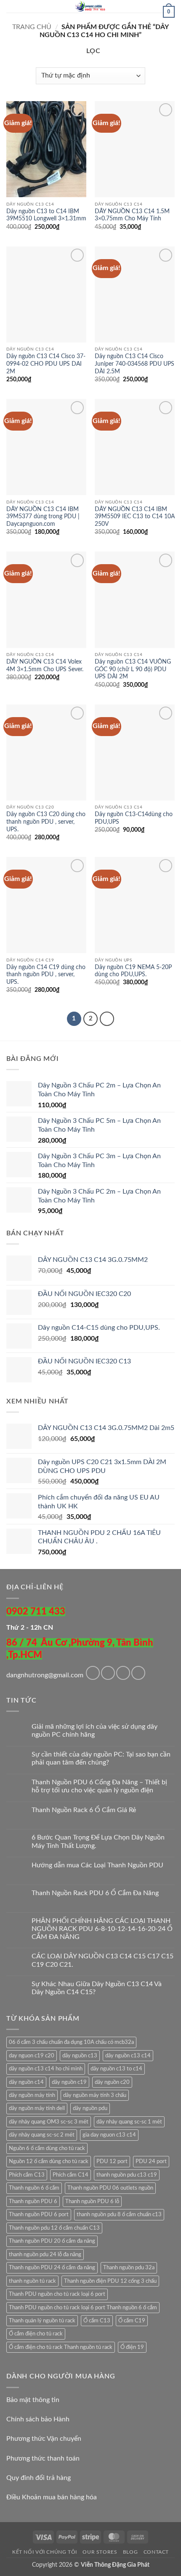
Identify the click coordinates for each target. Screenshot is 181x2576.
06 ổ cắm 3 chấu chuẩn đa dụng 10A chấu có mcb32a (71, 2042)
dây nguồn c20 (112, 2082)
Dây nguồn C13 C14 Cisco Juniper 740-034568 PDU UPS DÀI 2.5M (134, 364)
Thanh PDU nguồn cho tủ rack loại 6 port (57, 2294)
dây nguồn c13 (80, 2056)
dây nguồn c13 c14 (128, 2056)
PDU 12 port (112, 2161)
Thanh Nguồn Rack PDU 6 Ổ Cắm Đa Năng (95, 1893)
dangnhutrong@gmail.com (45, 1675)
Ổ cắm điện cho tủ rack (36, 2334)
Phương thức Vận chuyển (44, 2439)
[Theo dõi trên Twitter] (123, 1673)
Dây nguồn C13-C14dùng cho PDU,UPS (134, 818)
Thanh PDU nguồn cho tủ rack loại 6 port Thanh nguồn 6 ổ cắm (83, 2308)
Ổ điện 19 (132, 2347)
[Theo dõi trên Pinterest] (138, 1673)
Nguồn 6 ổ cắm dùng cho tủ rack (47, 2148)
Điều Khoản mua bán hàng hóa (52, 2497)
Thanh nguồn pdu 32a (129, 2268)
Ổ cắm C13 (97, 2321)
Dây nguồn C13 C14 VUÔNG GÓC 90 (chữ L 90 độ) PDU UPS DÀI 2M (133, 669)
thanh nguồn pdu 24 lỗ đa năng (45, 2255)
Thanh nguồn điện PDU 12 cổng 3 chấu (110, 2281)
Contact (156, 2552)
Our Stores (100, 2552)
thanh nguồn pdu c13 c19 (127, 2175)
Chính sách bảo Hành (38, 2419)
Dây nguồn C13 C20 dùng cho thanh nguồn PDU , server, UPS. (46, 822)
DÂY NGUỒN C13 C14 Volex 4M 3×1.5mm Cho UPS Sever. (45, 666)
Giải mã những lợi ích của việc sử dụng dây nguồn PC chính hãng (94, 1731)
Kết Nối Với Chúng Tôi (45, 2552)
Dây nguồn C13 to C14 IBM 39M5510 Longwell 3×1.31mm (46, 215)
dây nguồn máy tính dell (37, 2108)
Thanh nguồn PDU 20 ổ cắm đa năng (52, 2241)
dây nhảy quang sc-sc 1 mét (129, 2122)
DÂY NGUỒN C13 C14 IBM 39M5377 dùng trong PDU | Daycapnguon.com (43, 517)
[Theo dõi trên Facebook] (93, 1673)
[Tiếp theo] (107, 1019)
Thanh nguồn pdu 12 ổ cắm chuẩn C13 (54, 2228)
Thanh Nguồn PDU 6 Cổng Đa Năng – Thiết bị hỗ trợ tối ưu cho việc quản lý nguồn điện (99, 1786)
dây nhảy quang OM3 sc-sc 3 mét (49, 2122)
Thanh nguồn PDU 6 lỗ (92, 2201)
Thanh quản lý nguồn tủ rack (42, 2321)
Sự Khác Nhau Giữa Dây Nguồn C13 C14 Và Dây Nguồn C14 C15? (97, 1988)
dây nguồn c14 (26, 2082)
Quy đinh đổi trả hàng (39, 2478)
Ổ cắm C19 (132, 2321)
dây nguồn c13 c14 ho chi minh (46, 2069)
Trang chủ (32, 27)
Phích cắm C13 (27, 2175)
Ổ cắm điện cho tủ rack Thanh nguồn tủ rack (61, 2347)
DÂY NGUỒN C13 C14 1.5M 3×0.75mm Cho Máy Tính (132, 215)
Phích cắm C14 (71, 2175)
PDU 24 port (151, 2161)
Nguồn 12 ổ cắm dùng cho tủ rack (49, 2161)
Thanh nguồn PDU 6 (33, 2201)
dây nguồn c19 (69, 2082)
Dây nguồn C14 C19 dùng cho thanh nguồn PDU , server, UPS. (46, 975)
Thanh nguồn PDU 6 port (39, 2215)
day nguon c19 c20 (32, 2056)
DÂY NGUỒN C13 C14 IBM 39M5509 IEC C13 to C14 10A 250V (135, 517)
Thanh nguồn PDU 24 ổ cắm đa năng (52, 2268)
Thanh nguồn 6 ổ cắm (34, 2188)
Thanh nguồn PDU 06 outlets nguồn (110, 2188)
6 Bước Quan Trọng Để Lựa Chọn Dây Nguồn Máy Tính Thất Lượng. (98, 1841)
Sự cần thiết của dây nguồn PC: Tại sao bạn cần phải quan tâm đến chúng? (101, 1758)
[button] (11, 10)
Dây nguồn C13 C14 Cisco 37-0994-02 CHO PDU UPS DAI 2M (46, 364)
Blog (130, 2552)
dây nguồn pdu (90, 2108)
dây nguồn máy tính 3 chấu (95, 2095)
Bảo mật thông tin (33, 2400)
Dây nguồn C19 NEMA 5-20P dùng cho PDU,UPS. (133, 971)
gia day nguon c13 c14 (109, 2135)
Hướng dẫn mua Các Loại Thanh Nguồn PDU (97, 1865)
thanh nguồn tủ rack (32, 2281)
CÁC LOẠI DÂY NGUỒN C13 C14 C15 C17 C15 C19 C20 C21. (102, 1960)
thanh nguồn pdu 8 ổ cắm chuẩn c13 (119, 2215)
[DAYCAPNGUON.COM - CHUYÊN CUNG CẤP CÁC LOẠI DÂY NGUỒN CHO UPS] (90, 6)
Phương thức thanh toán (43, 2458)
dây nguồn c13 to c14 (116, 2069)
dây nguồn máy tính (32, 2095)
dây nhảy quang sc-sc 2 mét (42, 2135)
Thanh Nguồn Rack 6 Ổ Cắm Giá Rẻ (84, 1810)
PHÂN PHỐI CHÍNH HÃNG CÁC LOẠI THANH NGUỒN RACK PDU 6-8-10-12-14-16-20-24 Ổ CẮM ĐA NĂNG (102, 1929)
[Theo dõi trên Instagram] (108, 1673)
